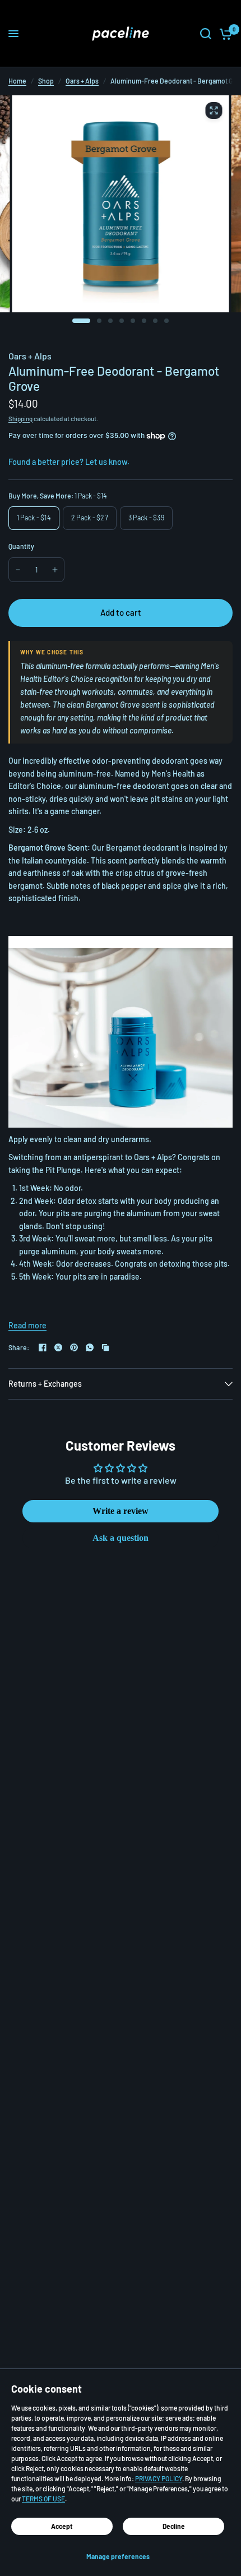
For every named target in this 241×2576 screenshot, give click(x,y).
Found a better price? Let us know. (69, 462)
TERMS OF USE (43, 2499)
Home (17, 81)
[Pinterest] (74, 1347)
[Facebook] (43, 1347)
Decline (174, 2526)
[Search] (206, 34)
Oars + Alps (82, 81)
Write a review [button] (121, 1511)
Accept (62, 2526)
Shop (46, 81)
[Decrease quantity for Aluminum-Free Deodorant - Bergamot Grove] (18, 570)
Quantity (21, 546)
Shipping (20, 419)
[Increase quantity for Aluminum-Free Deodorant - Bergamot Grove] (55, 570)
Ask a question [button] (121, 1538)
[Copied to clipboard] (105, 1347)
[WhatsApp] (90, 1347)
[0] (224, 34)
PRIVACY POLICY (159, 2478)
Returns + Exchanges (45, 1384)
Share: (19, 1347)
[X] (58, 1347)
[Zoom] (214, 110)
